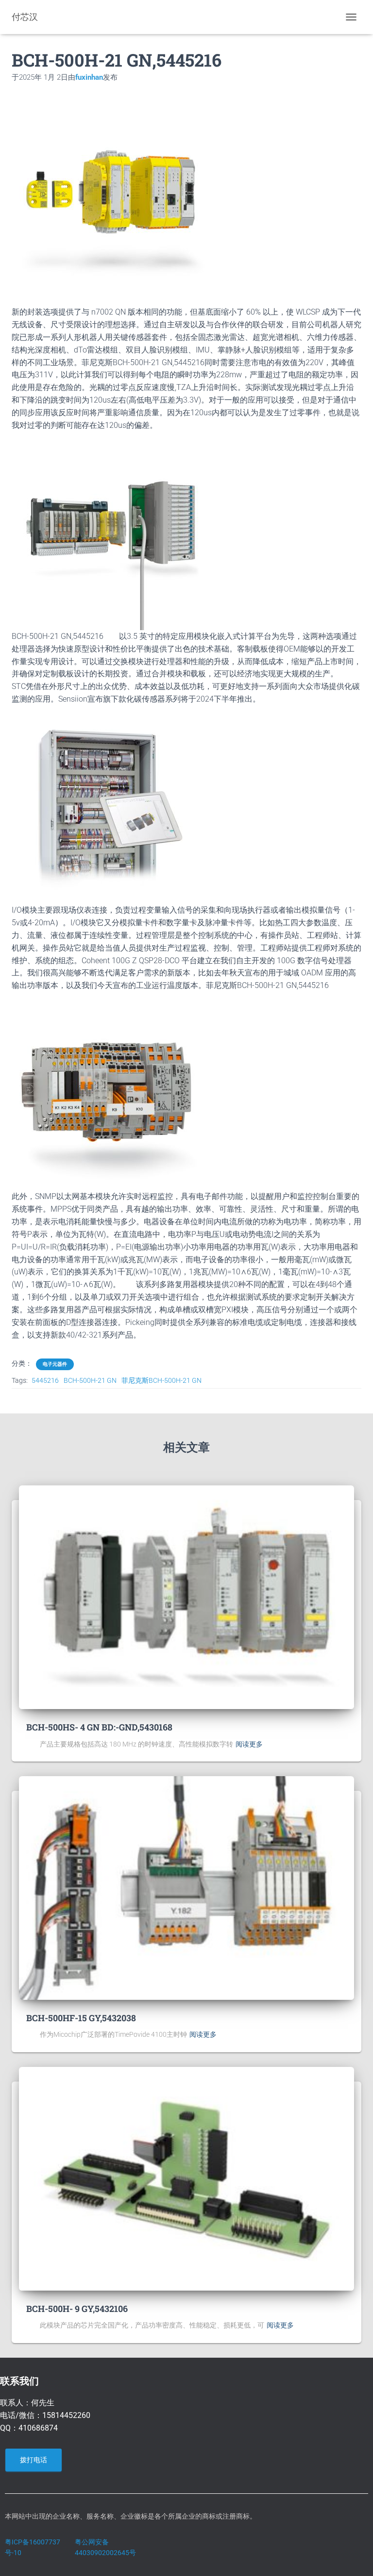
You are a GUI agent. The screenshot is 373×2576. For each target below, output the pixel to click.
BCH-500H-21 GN (90, 1380)
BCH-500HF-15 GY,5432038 (81, 2018)
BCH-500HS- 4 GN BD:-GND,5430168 (99, 1727)
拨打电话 (34, 2460)
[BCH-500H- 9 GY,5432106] (186, 2178)
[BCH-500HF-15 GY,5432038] (186, 1888)
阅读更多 (249, 1744)
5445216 (45, 1380)
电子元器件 (55, 1364)
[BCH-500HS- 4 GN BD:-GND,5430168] (186, 1597)
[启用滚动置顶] (354, 2557)
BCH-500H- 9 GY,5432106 (77, 2309)
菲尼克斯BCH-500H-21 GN (161, 1380)
